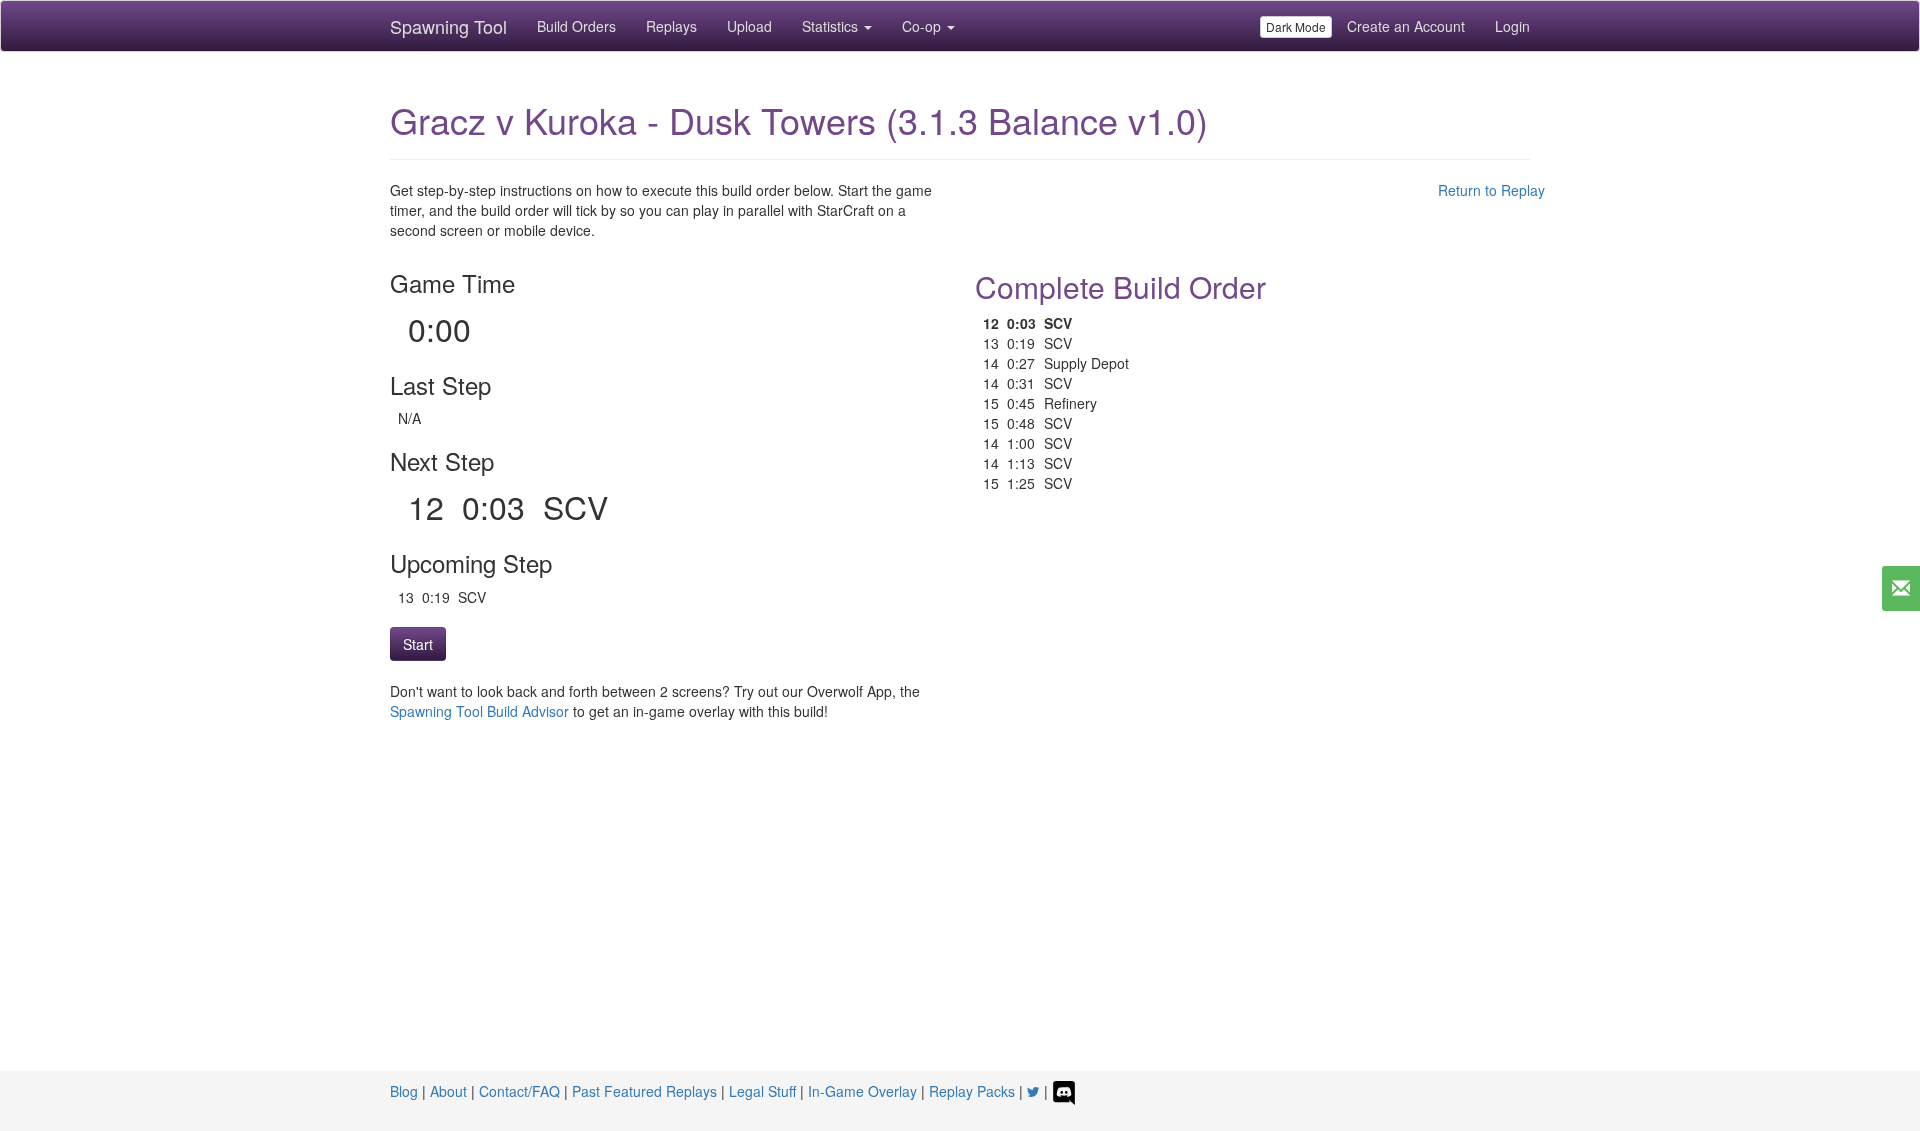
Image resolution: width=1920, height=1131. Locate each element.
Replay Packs (972, 1091)
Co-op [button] (923, 26)
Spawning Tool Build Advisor (479, 711)
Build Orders (576, 26)
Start (418, 644)
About (448, 1091)
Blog (404, 1091)
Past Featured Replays (644, 1091)
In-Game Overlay (862, 1091)
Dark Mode (1296, 26)
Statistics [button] (832, 26)
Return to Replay (1491, 190)
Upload (749, 26)
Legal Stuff (762, 1091)
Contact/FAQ (519, 1091)
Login (1512, 26)
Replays (671, 26)
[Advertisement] (960, 921)
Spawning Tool (448, 26)
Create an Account (1406, 26)
